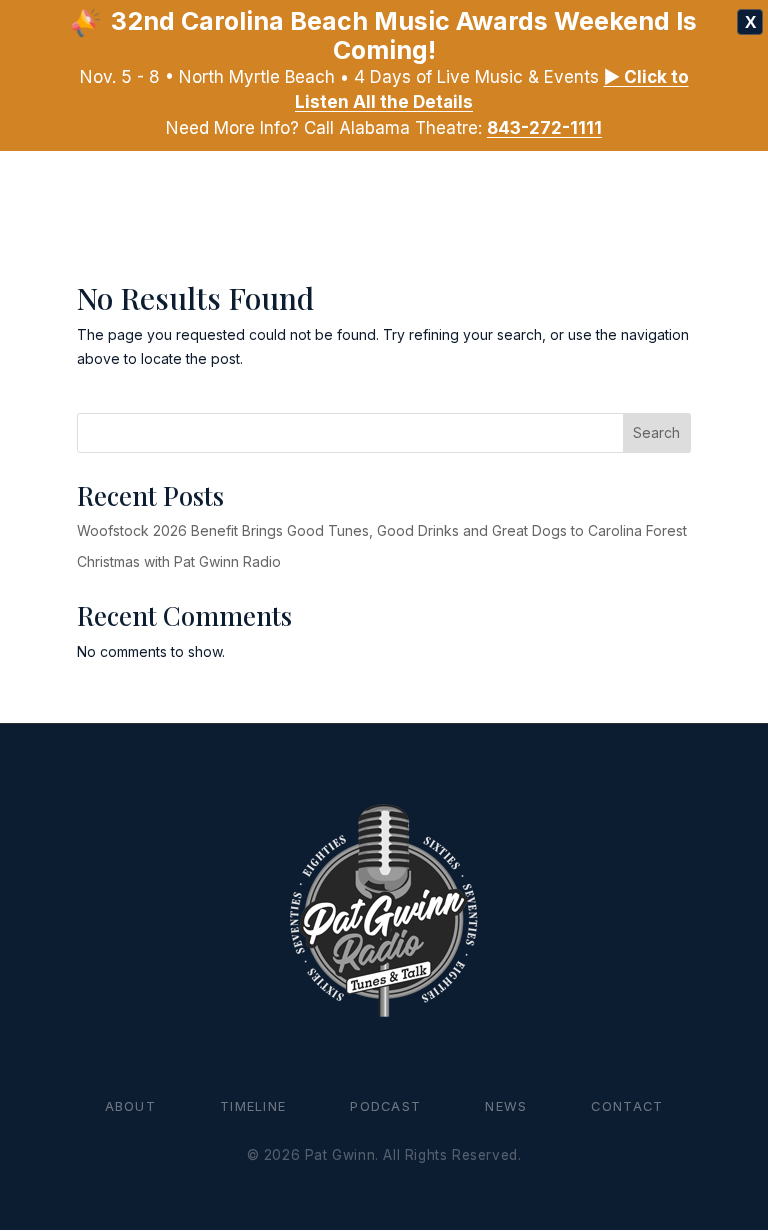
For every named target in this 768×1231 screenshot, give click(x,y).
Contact (627, 1106)
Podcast (385, 1106)
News (506, 1106)
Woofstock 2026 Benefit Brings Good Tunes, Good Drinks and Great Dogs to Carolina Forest (382, 530)
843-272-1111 (544, 128)
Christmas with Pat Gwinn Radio (179, 561)
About (130, 1106)
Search (656, 432)
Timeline (253, 1106)
